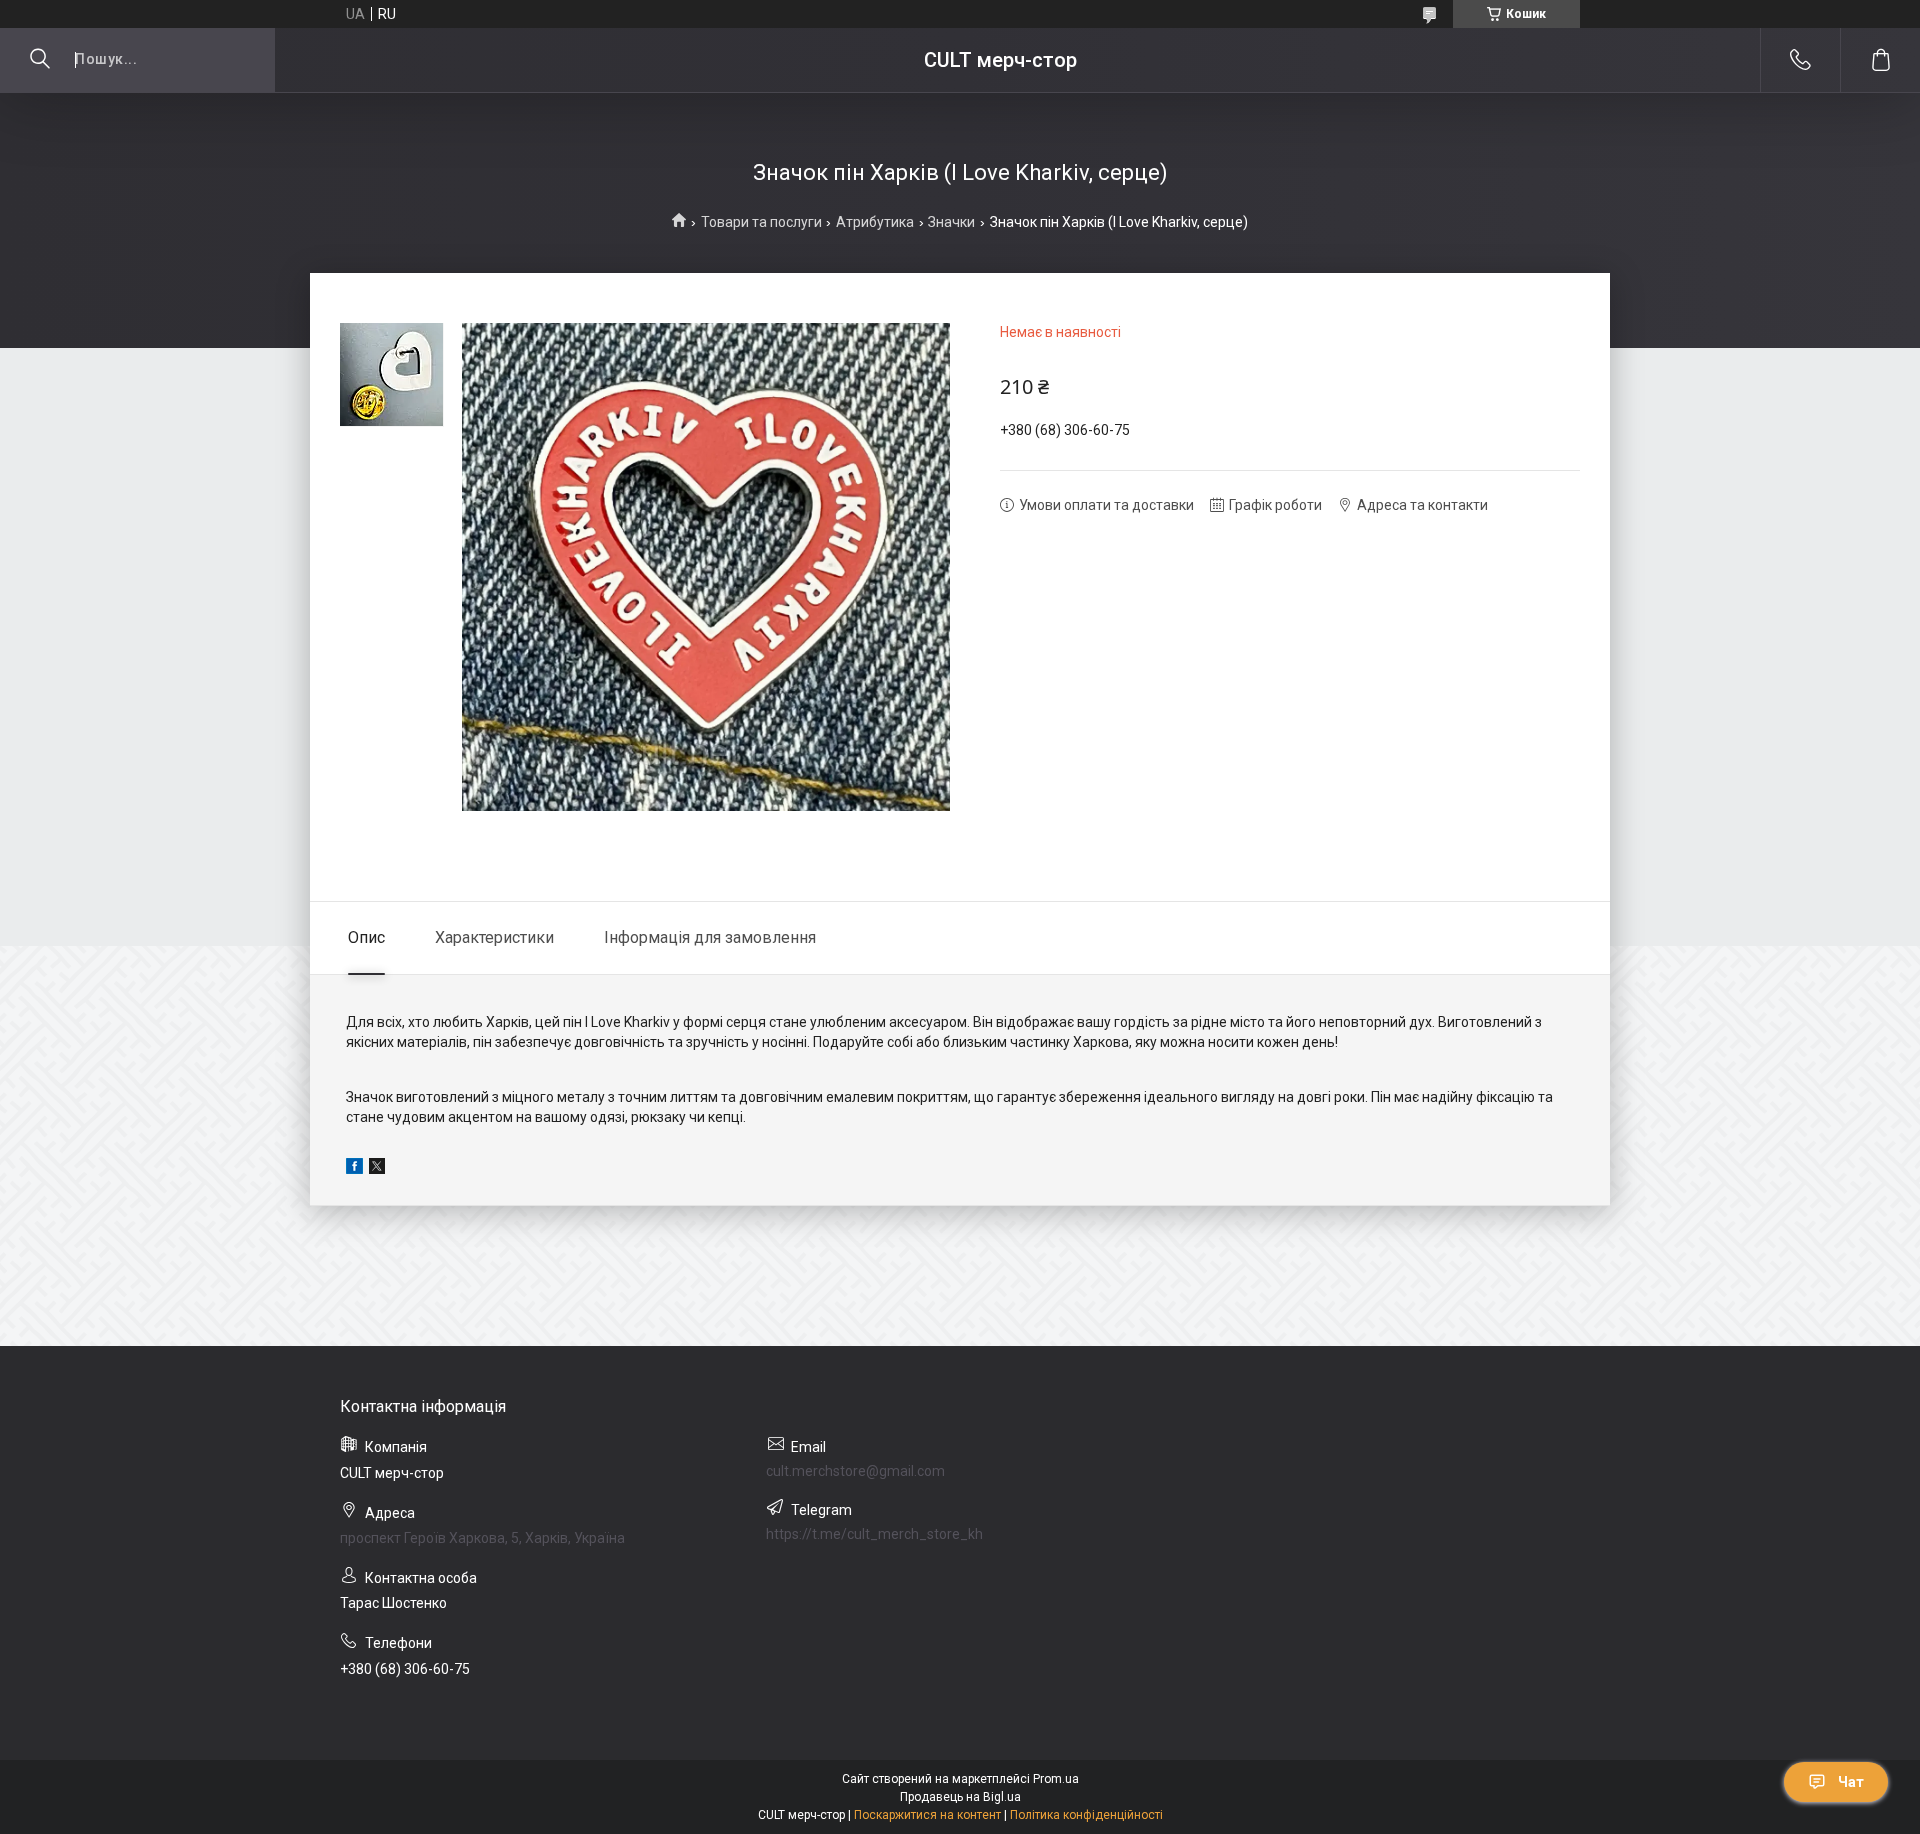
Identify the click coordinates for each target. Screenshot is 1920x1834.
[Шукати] (40, 60)
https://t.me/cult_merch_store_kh (874, 1534)
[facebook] (354, 1169)
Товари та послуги (761, 222)
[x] (377, 1169)
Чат (1851, 1782)
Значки (951, 222)
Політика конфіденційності (1086, 1815)
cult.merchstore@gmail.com (855, 1471)
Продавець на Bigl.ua (960, 1797)
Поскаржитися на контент (927, 1815)
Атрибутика (875, 222)
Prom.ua (1056, 1779)
